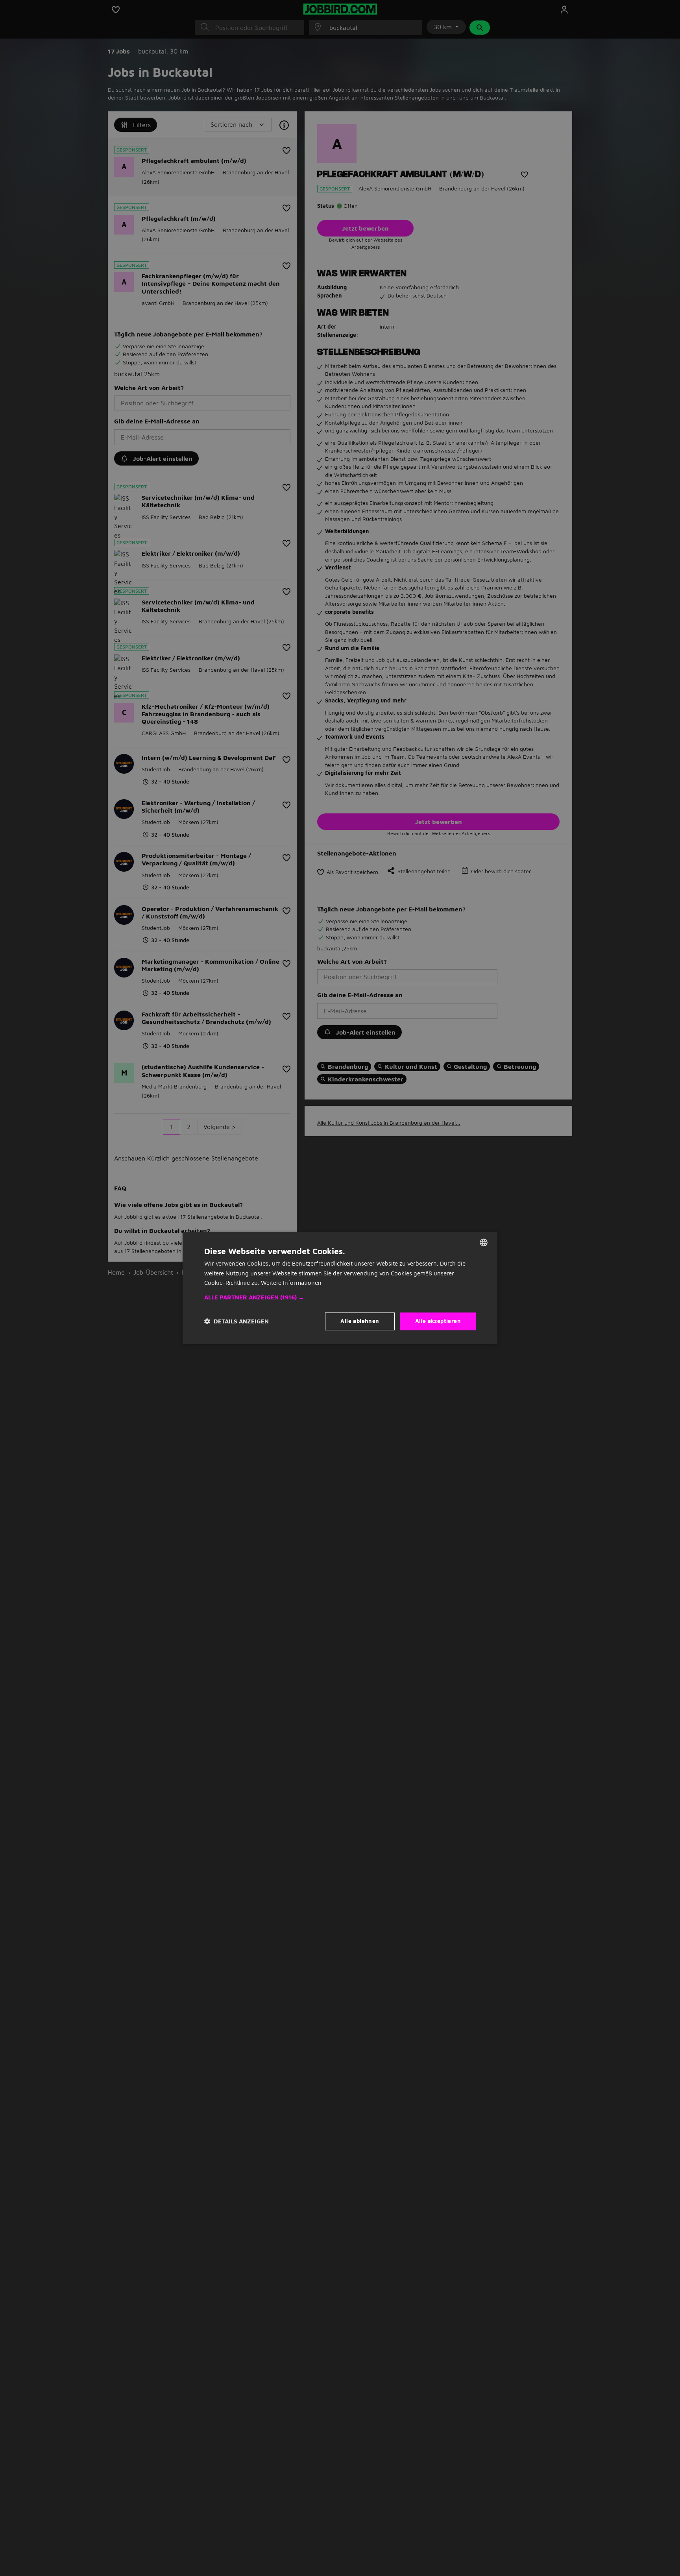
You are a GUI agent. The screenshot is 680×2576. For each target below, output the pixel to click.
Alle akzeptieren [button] (438, 1321)
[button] (340, 1298)
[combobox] (484, 1242)
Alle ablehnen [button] (360, 1321)
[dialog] (340, 1288)
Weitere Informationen (291, 1283)
